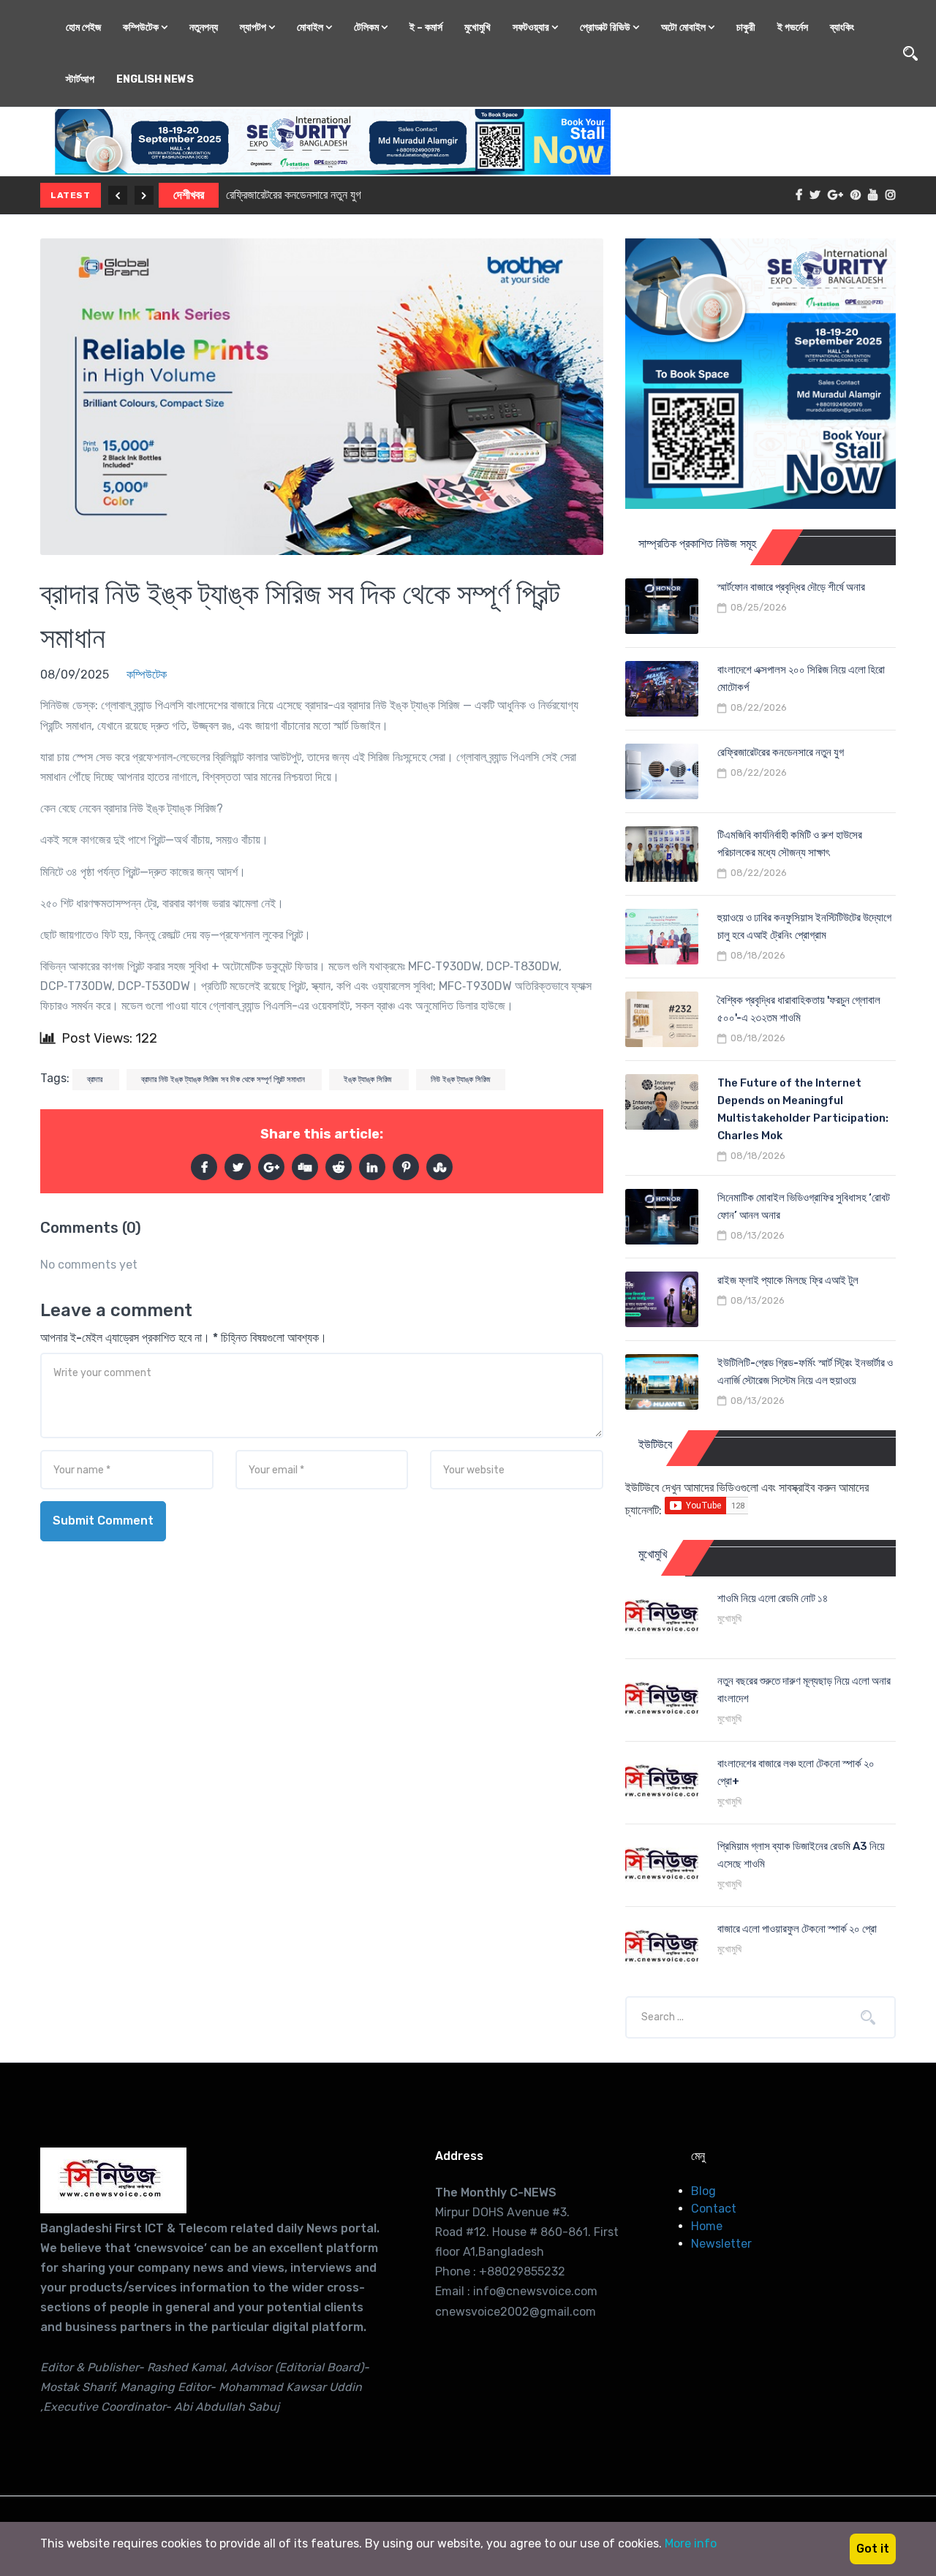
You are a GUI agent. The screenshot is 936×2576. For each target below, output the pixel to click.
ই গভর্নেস (793, 27)
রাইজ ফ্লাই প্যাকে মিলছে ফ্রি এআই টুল (788, 1280)
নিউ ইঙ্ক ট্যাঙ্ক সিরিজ (461, 1080)
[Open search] (910, 53)
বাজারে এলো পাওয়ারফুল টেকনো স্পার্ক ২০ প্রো (797, 1929)
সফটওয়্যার (532, 27)
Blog (703, 2191)
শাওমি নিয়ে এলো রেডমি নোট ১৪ (773, 1598)
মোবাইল (311, 27)
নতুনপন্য (204, 27)
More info (691, 2543)
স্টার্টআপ (80, 79)
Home (707, 2226)
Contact (714, 2209)
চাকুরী (746, 27)
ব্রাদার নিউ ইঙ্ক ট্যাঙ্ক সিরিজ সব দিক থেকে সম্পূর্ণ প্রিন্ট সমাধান (224, 1080)
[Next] (144, 195)
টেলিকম (367, 27)
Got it (873, 2549)
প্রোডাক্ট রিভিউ (606, 27)
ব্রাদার (96, 1080)
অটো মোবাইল (684, 27)
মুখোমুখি (478, 27)
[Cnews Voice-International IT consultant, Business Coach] (113, 2180)
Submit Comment (103, 1521)
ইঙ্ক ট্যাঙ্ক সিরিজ (369, 1080)
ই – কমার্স (426, 27)
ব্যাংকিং (842, 27)
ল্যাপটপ (254, 27)
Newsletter (721, 2244)
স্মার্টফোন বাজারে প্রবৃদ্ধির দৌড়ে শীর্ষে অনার (791, 587)
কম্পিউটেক (142, 27)
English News (155, 79)
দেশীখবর (189, 195)
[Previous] (118, 195)
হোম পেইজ (83, 27)
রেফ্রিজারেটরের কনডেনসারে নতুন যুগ (294, 195)
